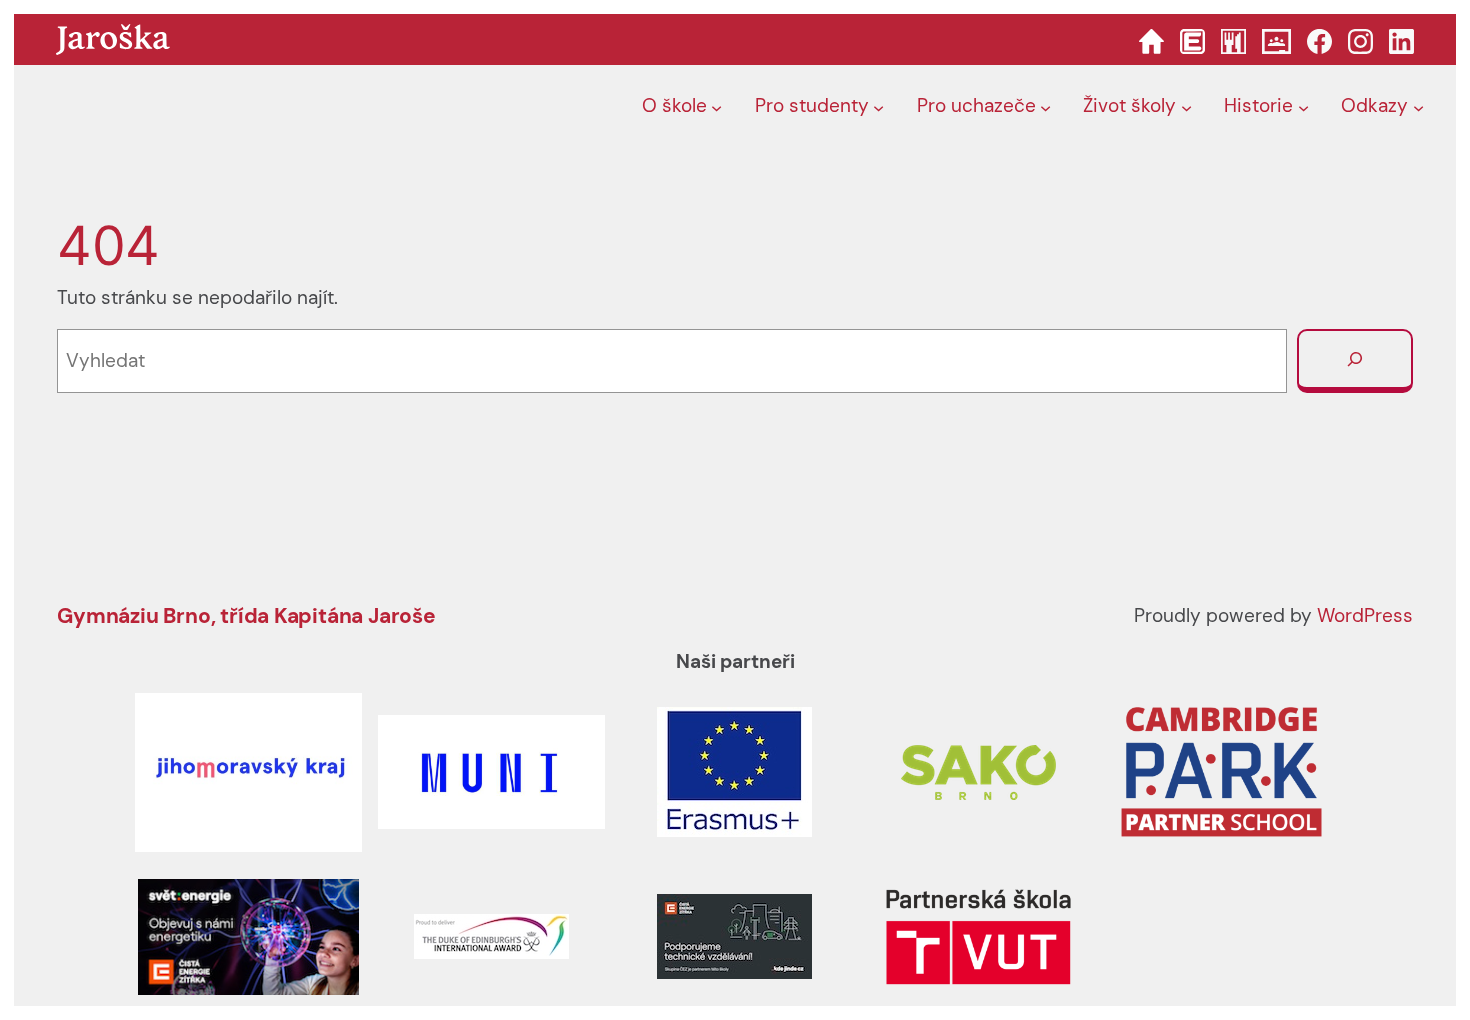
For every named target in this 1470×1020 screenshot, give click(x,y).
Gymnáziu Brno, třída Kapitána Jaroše (246, 615)
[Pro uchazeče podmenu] (1045, 107)
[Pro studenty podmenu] (878, 107)
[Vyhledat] (1355, 361)
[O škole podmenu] (716, 107)
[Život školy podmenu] (1186, 107)
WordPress (1365, 615)
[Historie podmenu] (1303, 107)
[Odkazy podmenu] (1418, 107)
